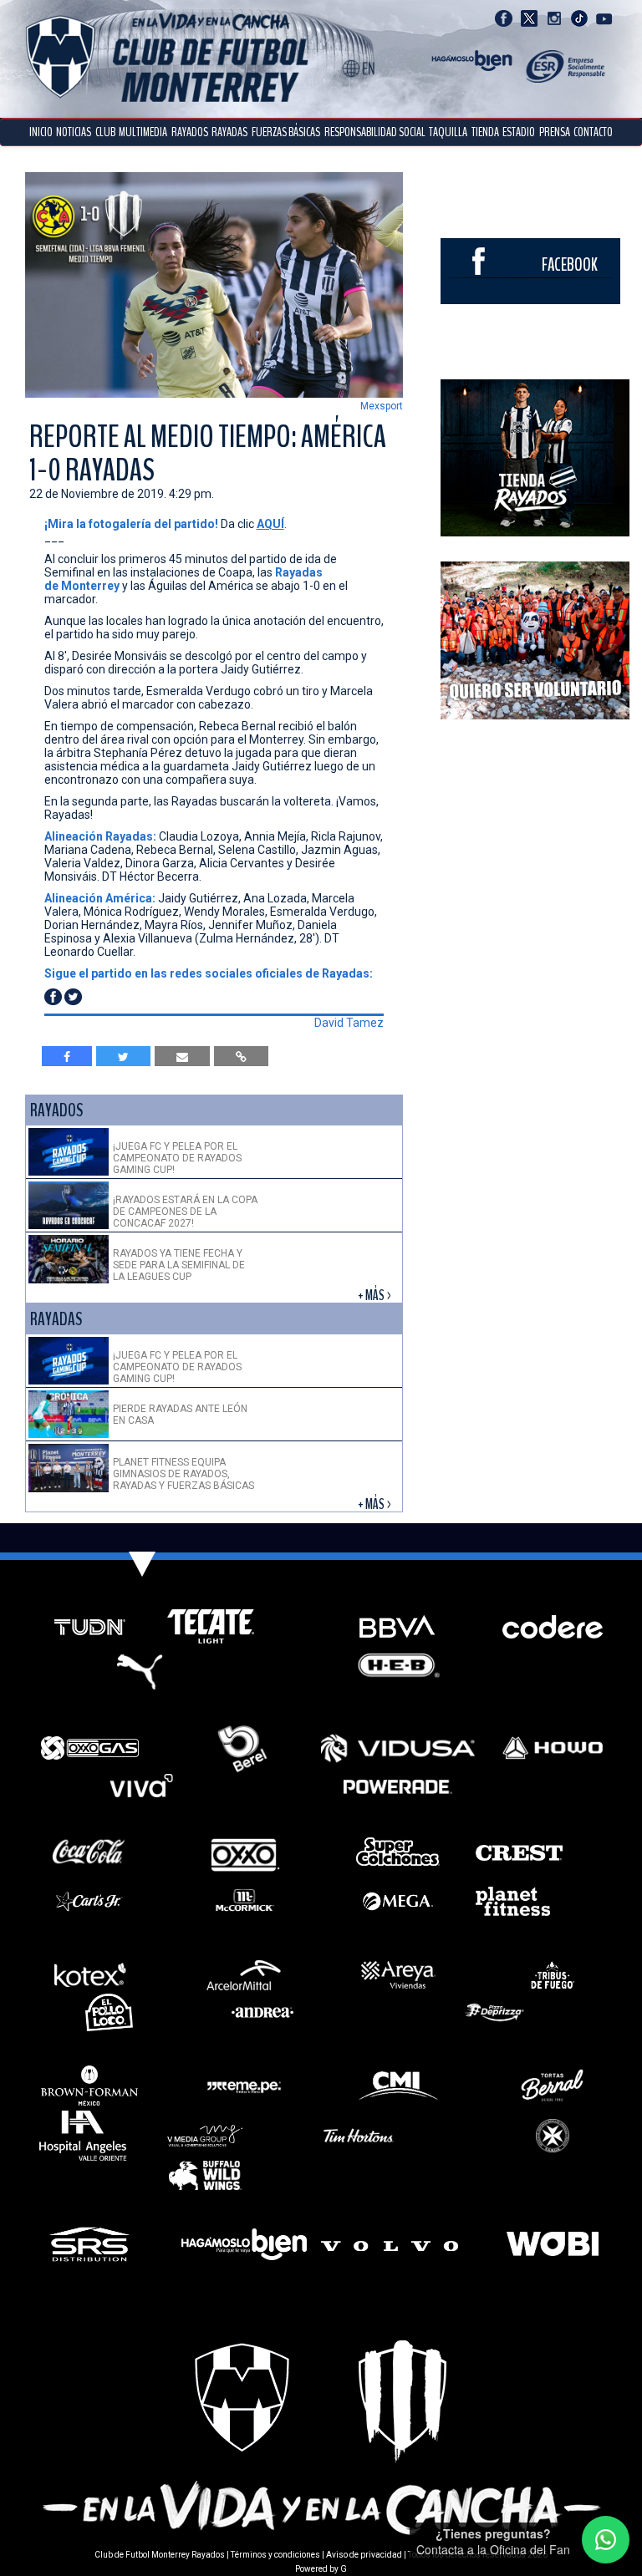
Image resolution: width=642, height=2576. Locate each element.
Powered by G (321, 2569)
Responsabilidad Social (375, 132)
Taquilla (448, 132)
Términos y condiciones (275, 2555)
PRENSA (555, 132)
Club (105, 132)
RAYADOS (190, 132)
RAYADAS (229, 132)
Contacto (593, 132)
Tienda (485, 132)
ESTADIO (519, 132)
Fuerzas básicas (286, 132)
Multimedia (143, 132)
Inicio (41, 132)
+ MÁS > (376, 1296)
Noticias (74, 132)
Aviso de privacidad (364, 2555)
